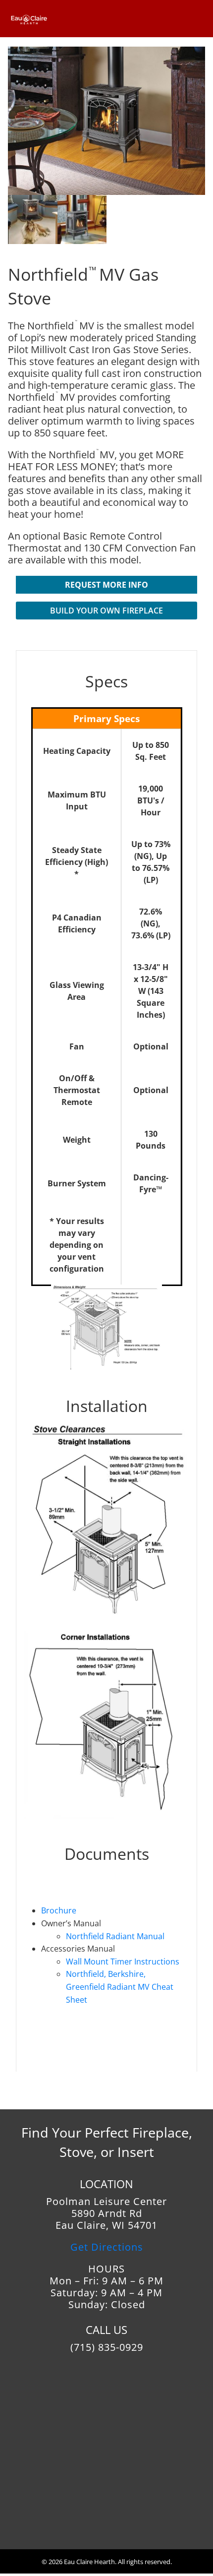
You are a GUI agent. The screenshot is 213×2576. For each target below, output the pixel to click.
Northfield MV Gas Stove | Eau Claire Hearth (38, 17)
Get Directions (107, 2247)
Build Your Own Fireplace (106, 611)
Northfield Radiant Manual (115, 1936)
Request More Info (106, 585)
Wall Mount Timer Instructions (123, 1962)
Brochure (59, 1910)
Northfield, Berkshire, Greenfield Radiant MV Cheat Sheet (120, 1987)
